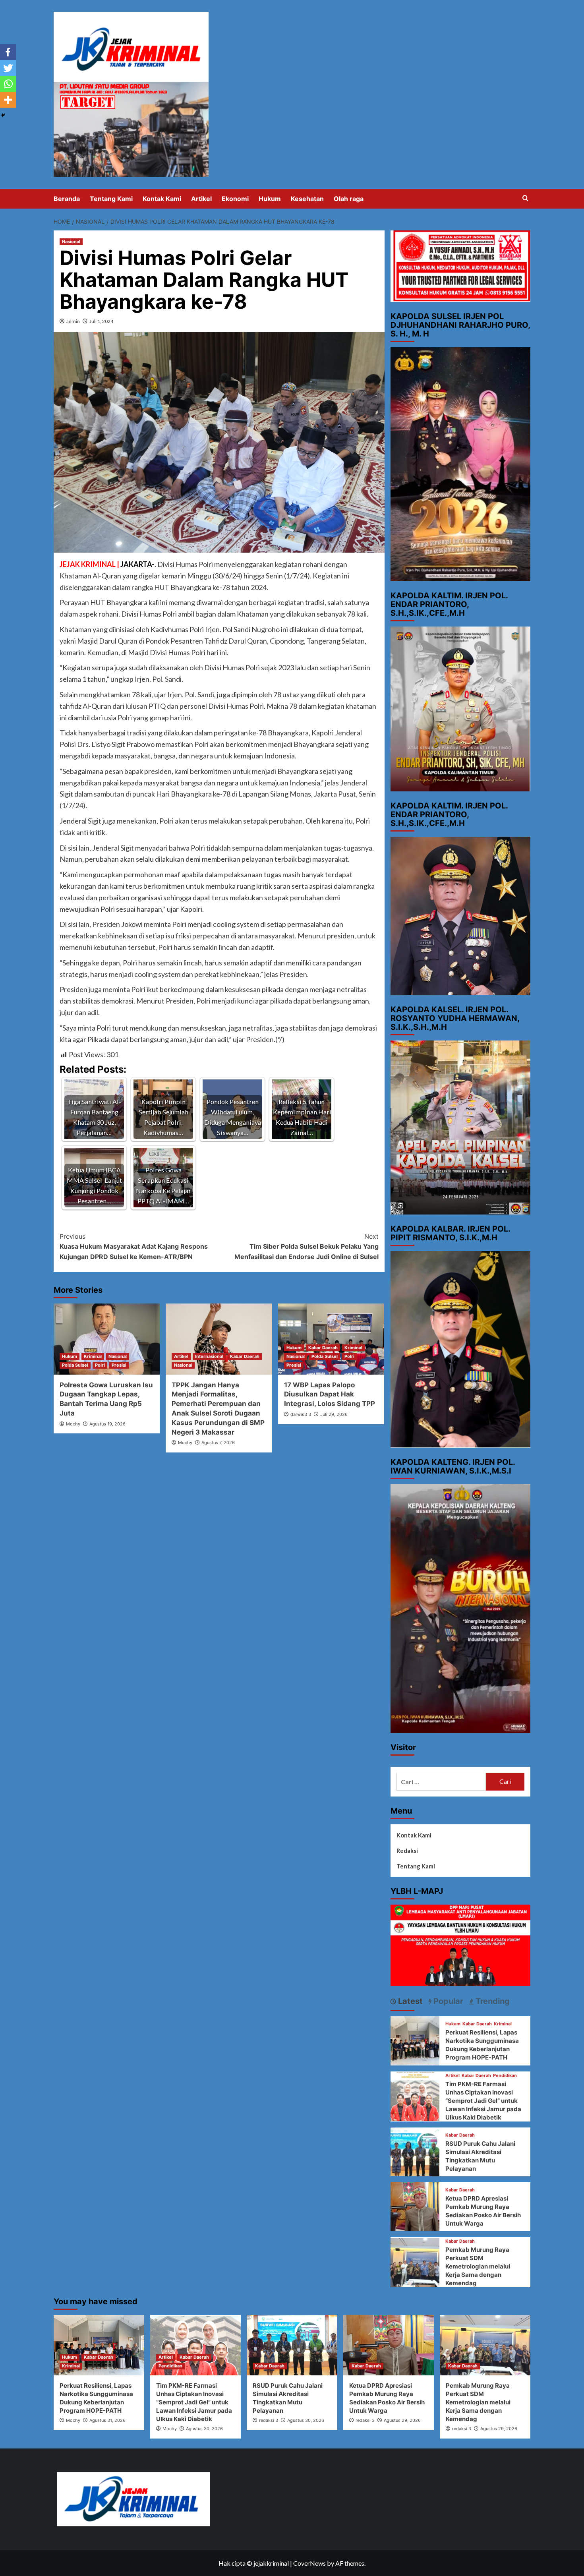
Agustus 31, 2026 (107, 2420)
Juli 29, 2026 (334, 1414)
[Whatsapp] (8, 84)
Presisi (119, 1365)
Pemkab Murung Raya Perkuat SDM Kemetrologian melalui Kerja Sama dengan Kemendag (478, 2266)
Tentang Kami (111, 199)
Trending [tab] (492, 2001)
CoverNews (309, 2563)
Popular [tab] (447, 2001)
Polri (100, 1365)
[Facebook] (8, 52)
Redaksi (407, 1851)
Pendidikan (505, 2076)
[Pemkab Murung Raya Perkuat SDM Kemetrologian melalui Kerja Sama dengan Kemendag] (415, 2261)
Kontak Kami (162, 199)
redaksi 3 (269, 2420)
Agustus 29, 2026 (402, 2420)
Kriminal (93, 1356)
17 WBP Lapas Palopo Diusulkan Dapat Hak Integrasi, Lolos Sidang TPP (330, 1394)
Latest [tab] (409, 2001)
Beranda (67, 199)
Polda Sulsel (75, 1365)
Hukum (270, 199)
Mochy (73, 1424)
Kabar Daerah (245, 1356)
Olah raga (349, 199)
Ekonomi (235, 199)
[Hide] (3, 115)
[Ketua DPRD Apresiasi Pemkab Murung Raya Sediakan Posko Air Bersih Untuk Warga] (415, 2206)
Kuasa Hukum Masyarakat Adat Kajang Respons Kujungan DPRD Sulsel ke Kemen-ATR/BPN (134, 1246)
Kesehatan (307, 199)
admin (73, 321)
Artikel (201, 199)
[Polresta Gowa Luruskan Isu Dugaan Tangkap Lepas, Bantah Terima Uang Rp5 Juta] (107, 1339)
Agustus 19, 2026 (107, 1424)
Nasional (71, 242)
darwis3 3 (301, 1414)
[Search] (525, 198)
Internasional (209, 1356)
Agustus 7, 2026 (218, 1443)
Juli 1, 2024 (101, 321)
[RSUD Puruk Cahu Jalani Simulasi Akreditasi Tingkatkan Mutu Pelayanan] (415, 2151)
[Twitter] (8, 68)
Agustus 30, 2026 (204, 2429)
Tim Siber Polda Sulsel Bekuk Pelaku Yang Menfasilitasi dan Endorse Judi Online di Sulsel (306, 1246)
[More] (8, 100)
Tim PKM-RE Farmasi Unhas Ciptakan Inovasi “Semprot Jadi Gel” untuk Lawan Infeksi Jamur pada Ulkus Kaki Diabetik (483, 2101)
